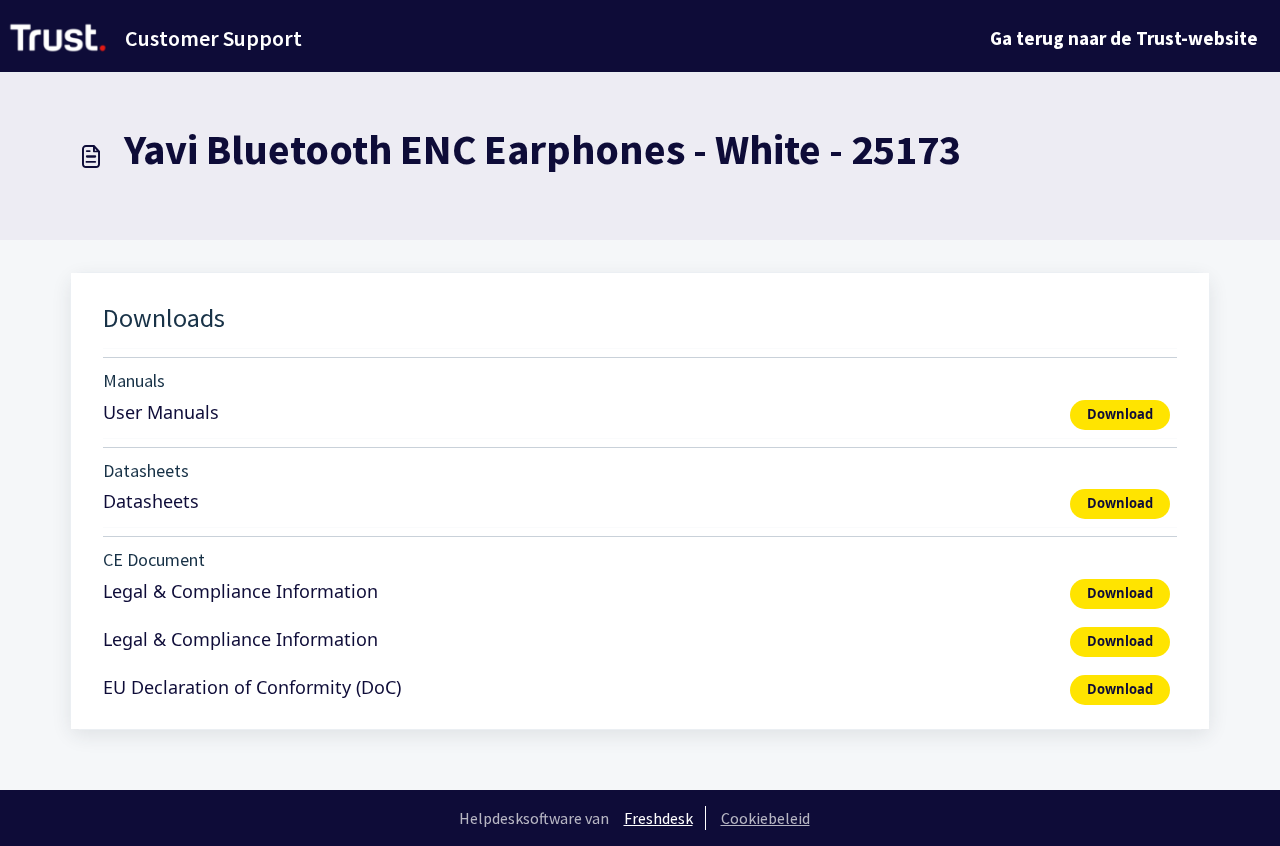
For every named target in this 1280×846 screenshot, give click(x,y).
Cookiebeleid (765, 818)
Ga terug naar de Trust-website (1124, 38)
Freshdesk (658, 818)
